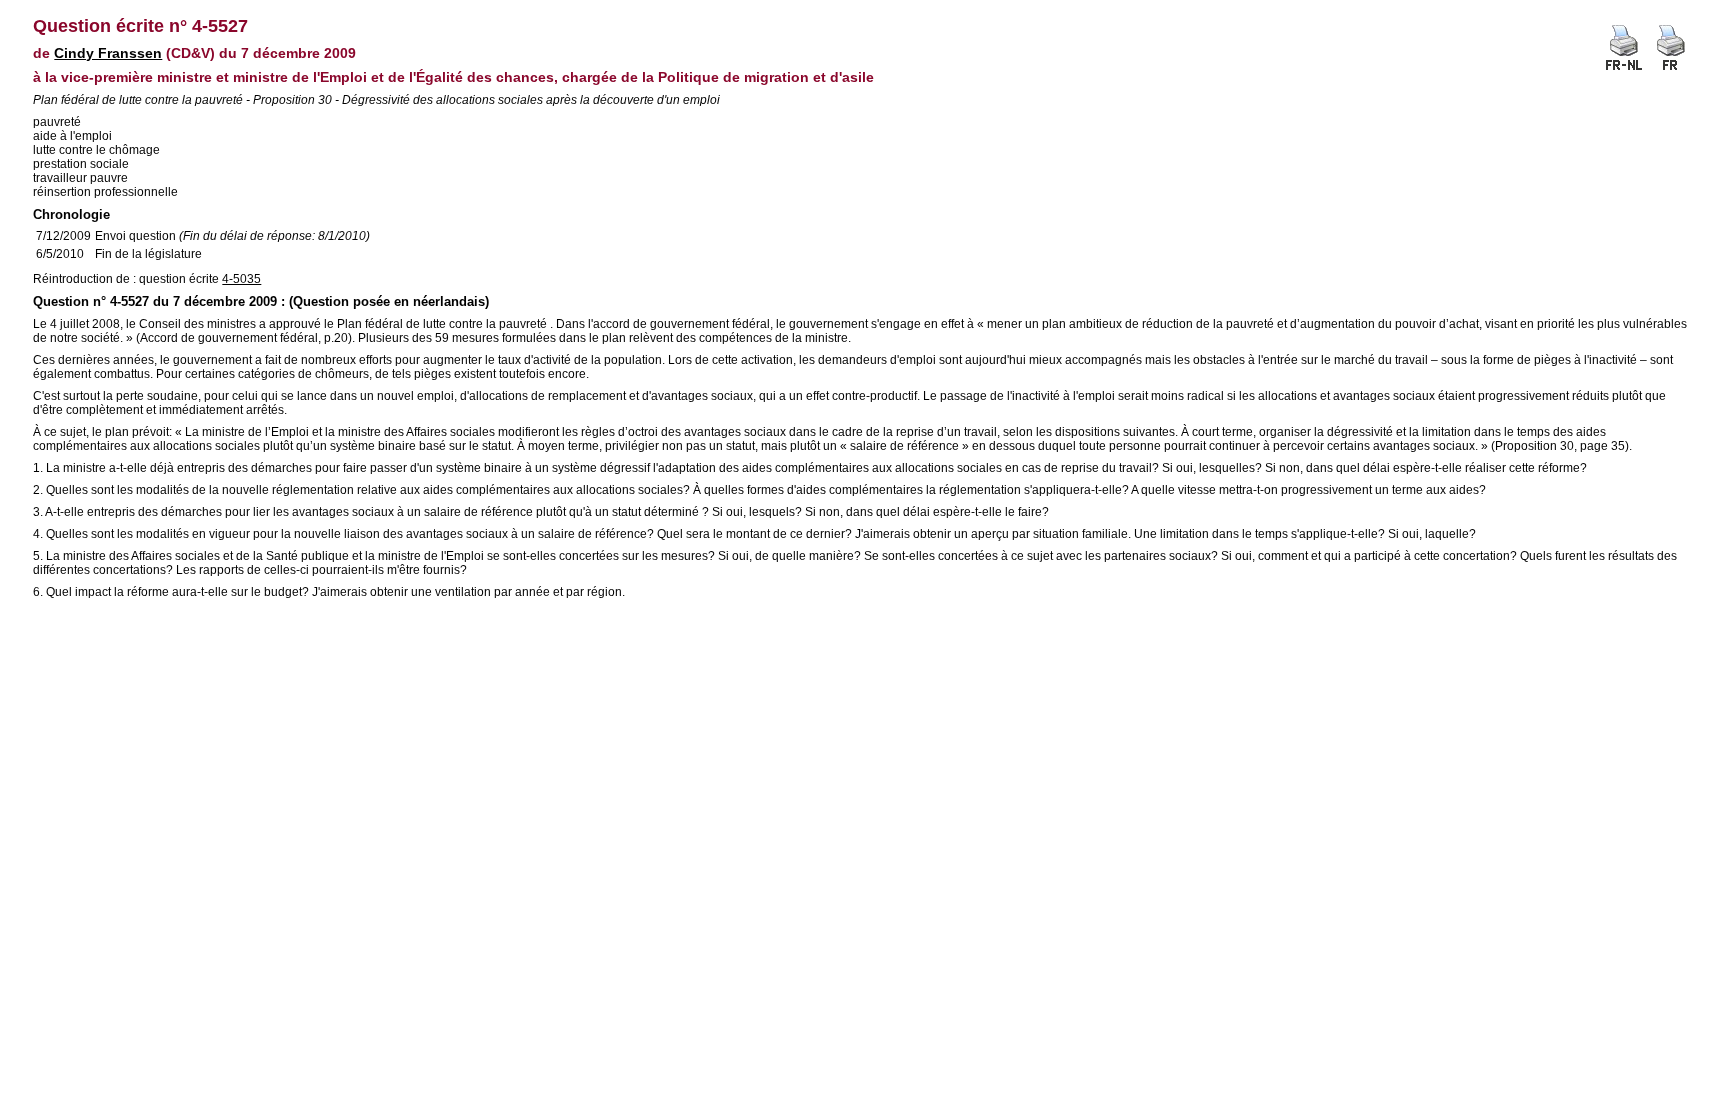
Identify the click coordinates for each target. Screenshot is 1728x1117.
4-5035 (241, 279)
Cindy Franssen (108, 53)
